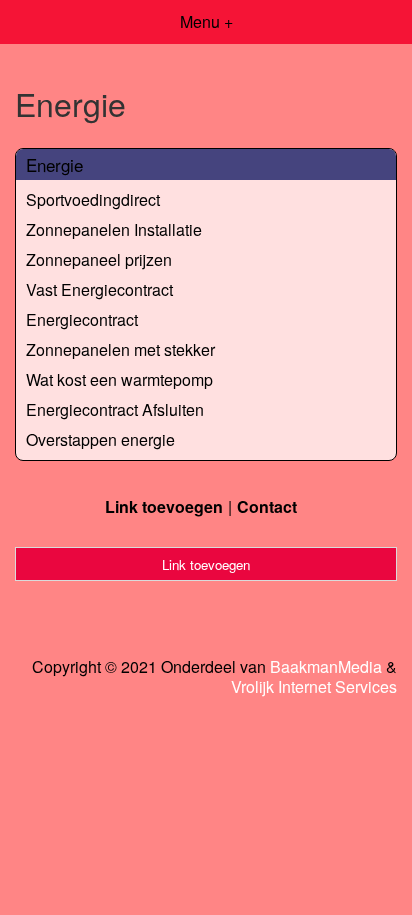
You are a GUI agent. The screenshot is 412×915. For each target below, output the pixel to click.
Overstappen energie (100, 439)
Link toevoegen (164, 506)
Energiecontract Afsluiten (115, 409)
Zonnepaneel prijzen (99, 259)
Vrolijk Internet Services (314, 687)
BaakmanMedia (326, 667)
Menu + (206, 21)
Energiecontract (82, 319)
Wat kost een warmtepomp (119, 379)
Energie (54, 164)
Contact (267, 506)
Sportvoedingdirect (93, 199)
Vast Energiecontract (99, 289)
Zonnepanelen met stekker (120, 349)
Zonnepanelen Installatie (114, 229)
